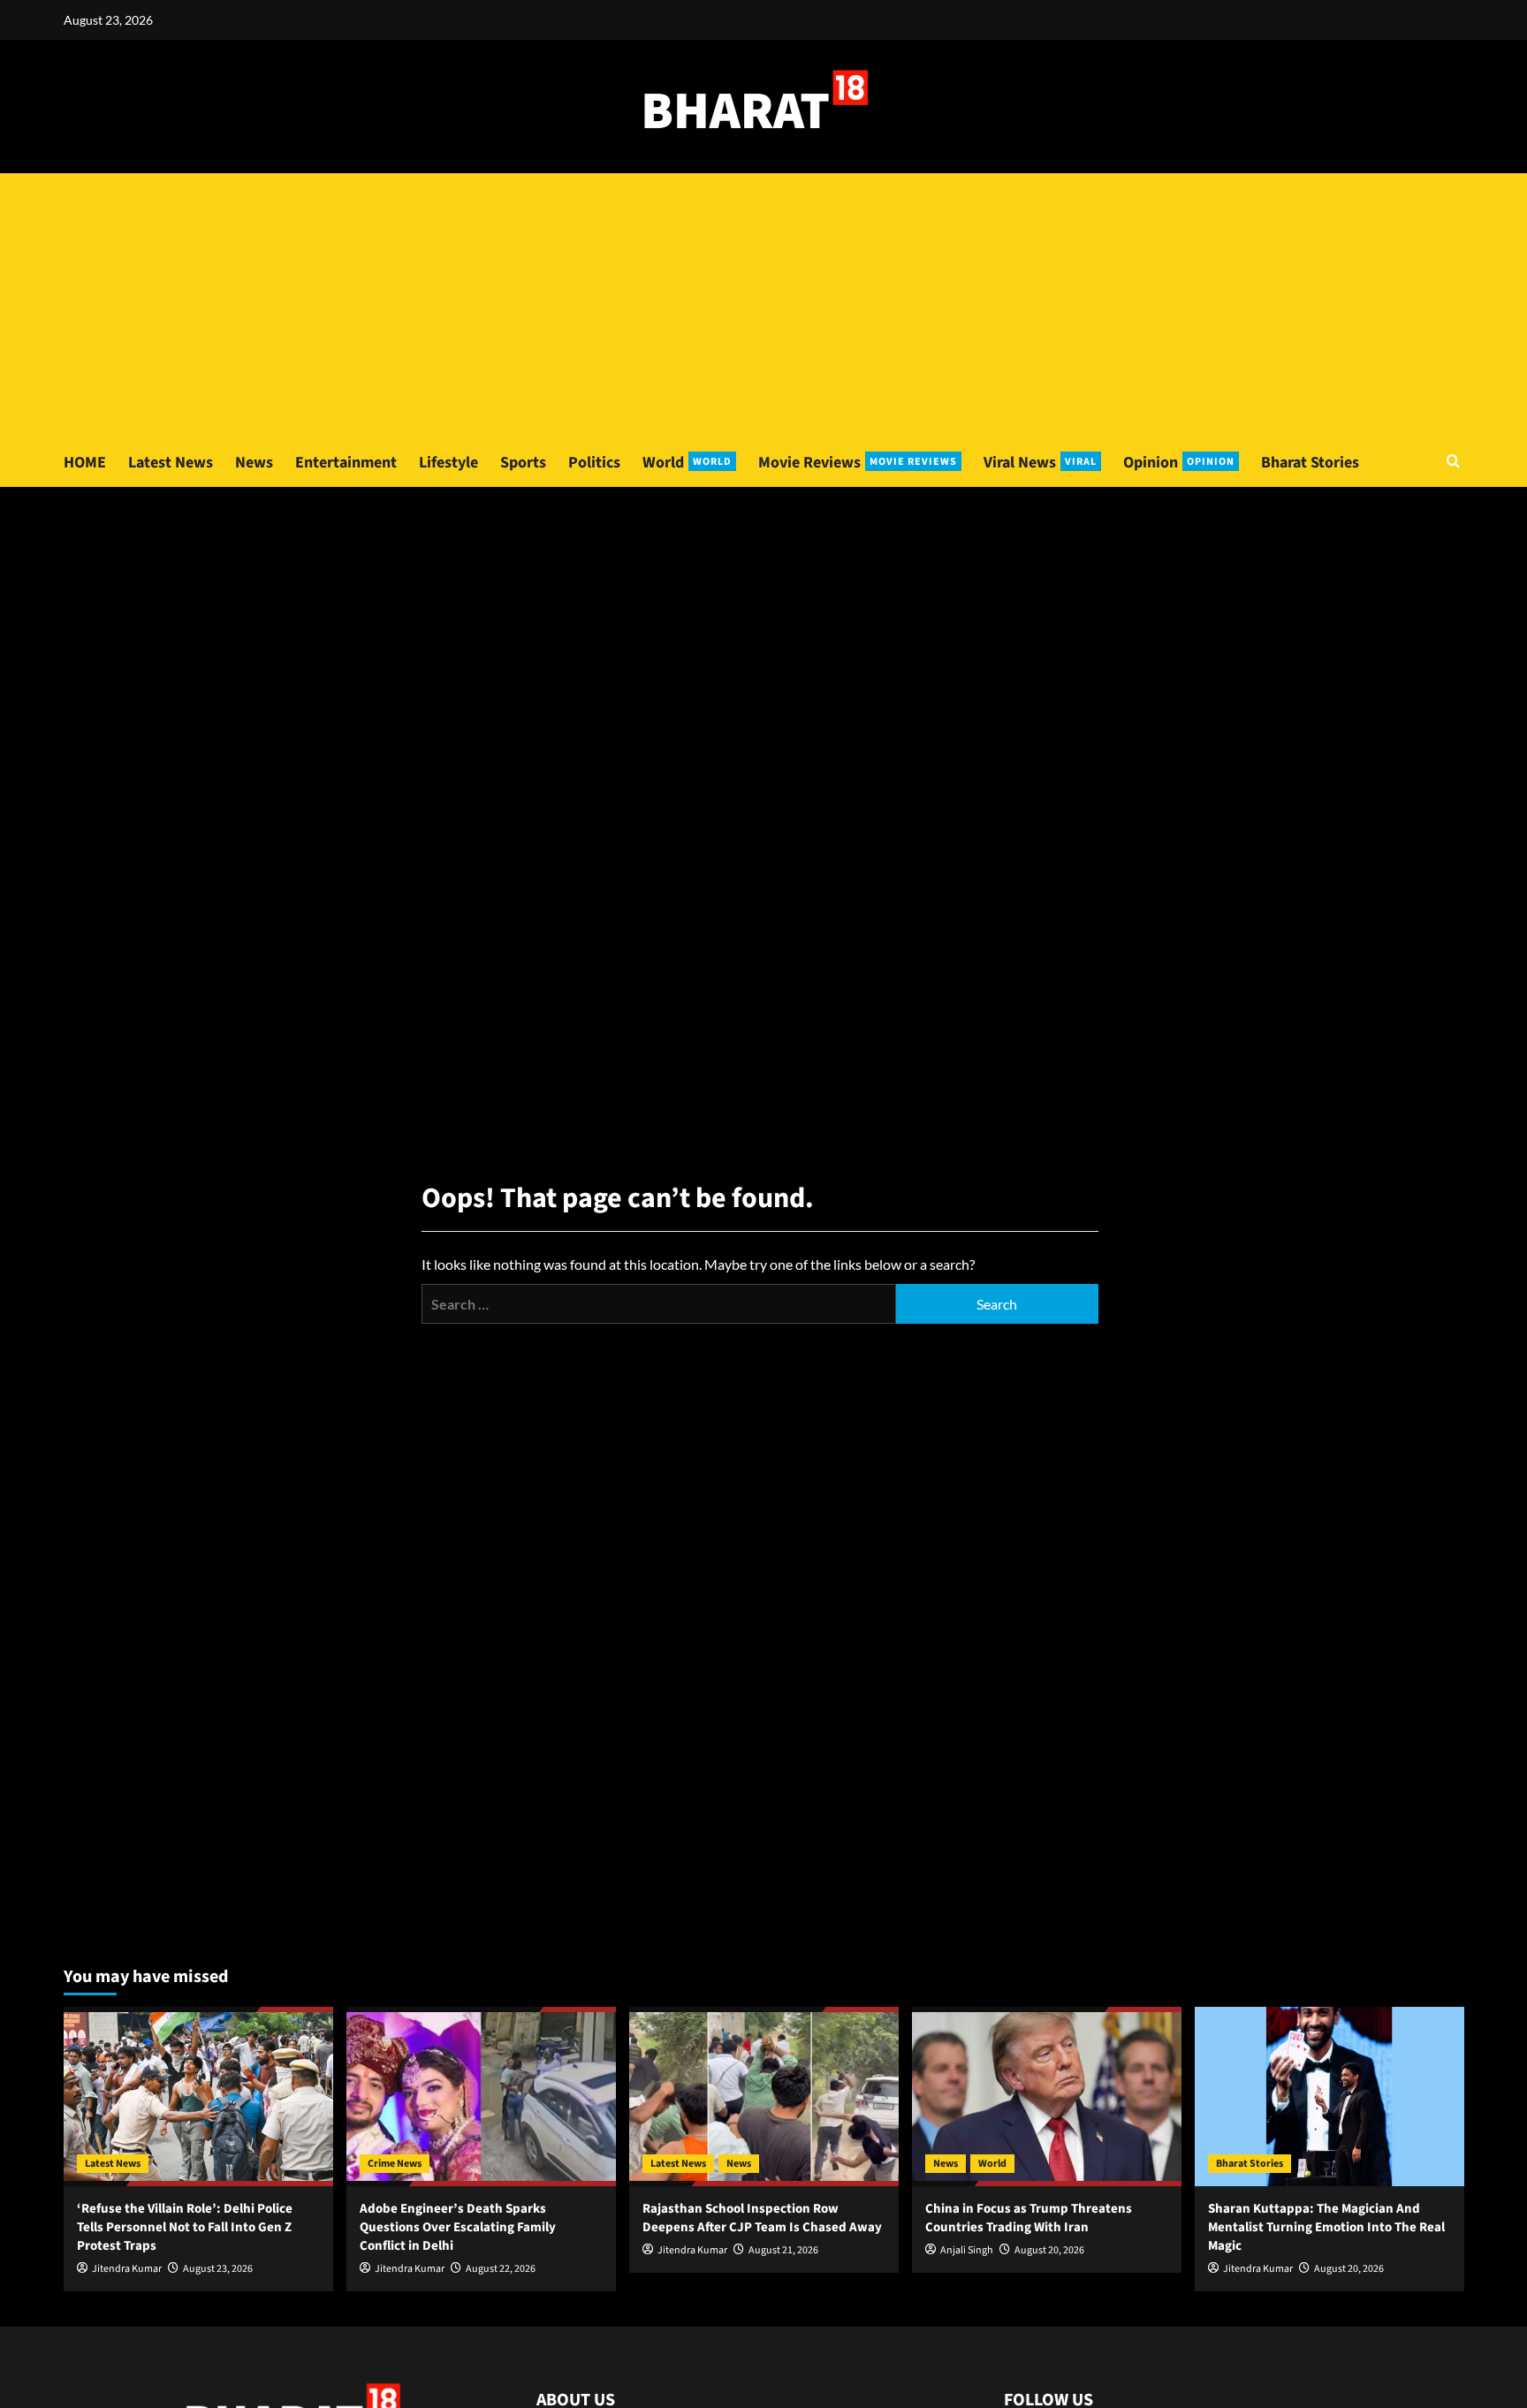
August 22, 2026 (501, 2269)
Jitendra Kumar (127, 2269)
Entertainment (346, 463)
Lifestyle (448, 463)
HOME (85, 463)
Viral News (1040, 463)
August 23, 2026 (218, 2269)
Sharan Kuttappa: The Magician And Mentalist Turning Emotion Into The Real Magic (1326, 2227)
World (687, 463)
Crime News (395, 2164)
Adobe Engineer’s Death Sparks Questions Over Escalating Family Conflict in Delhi (458, 2227)
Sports (523, 463)
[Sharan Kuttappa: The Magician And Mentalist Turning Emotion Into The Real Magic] (1329, 2097)
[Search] (1453, 463)
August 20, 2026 (1049, 2250)
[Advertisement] (763, 306)
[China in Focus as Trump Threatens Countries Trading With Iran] (1047, 2097)
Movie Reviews (858, 463)
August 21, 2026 (783, 2250)
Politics (594, 463)
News (254, 463)
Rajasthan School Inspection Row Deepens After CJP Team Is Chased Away (762, 2218)
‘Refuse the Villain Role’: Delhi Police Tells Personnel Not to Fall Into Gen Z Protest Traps (185, 2227)
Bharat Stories (1310, 463)
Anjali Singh (967, 2250)
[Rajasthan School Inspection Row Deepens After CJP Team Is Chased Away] (764, 2097)
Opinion (1179, 463)
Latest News (171, 463)
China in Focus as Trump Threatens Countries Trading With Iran (1029, 2218)
